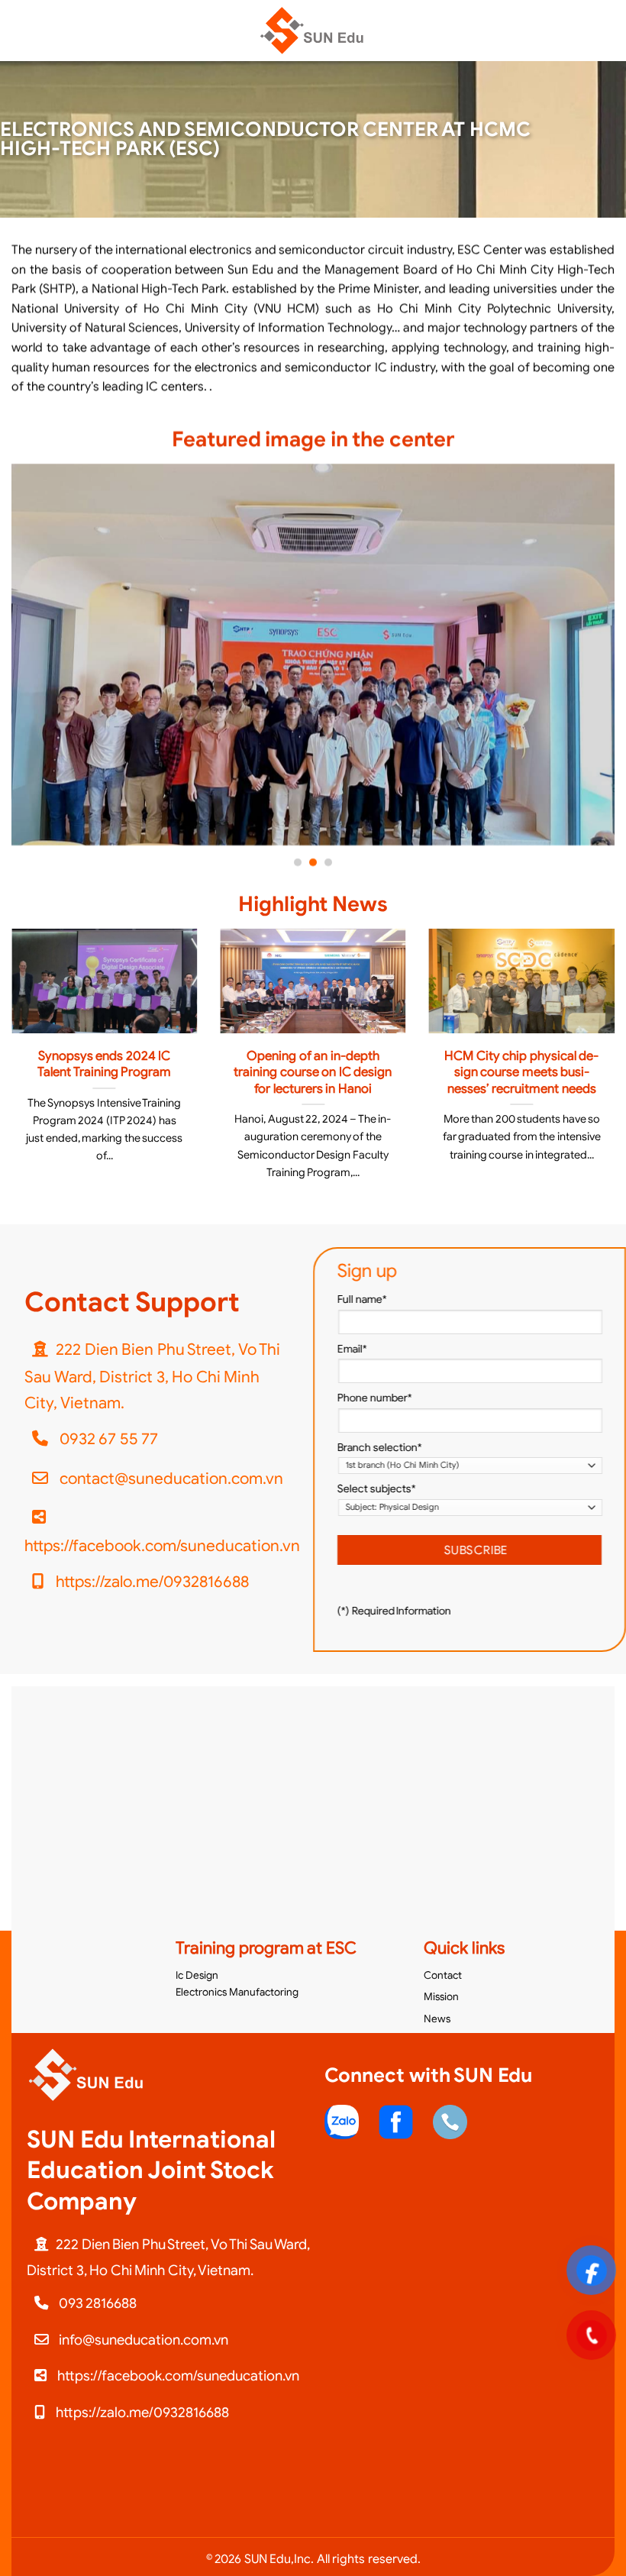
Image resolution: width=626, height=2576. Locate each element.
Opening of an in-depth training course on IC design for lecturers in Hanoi (313, 1072)
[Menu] (21, 30)
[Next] (594, 666)
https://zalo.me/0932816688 (150, 1582)
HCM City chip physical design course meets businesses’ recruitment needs (521, 1072)
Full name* (362, 1299)
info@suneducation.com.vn (142, 2340)
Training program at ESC (266, 1948)
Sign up (367, 1271)
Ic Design (197, 1975)
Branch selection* (380, 1447)
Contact (443, 1975)
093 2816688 (96, 2303)
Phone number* (375, 1398)
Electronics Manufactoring (237, 1992)
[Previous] (32, 666)
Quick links (464, 1948)
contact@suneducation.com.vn (169, 1478)
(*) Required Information (394, 1611)
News (437, 2019)
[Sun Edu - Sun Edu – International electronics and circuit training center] (313, 31)
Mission (441, 1997)
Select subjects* (377, 1489)
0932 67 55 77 (107, 1439)
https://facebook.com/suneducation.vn (162, 1545)
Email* (352, 1348)
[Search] (608, 30)
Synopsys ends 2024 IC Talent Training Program (104, 1064)
